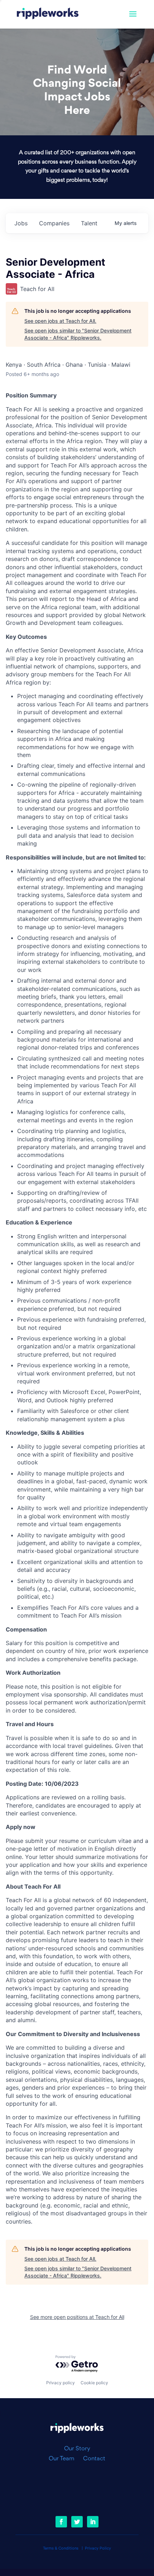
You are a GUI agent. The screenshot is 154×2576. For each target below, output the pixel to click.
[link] (48, 14)
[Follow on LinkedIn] (93, 2522)
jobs (21, 223)
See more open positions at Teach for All (77, 2317)
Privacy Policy (98, 2549)
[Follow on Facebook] (61, 2522)
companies (54, 223)
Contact (94, 2459)
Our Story (77, 2449)
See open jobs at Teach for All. (60, 321)
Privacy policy (61, 2383)
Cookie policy (94, 2383)
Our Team (64, 2459)
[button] (133, 19)
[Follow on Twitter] (77, 2522)
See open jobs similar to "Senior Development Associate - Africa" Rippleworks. (78, 334)
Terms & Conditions (61, 2549)
